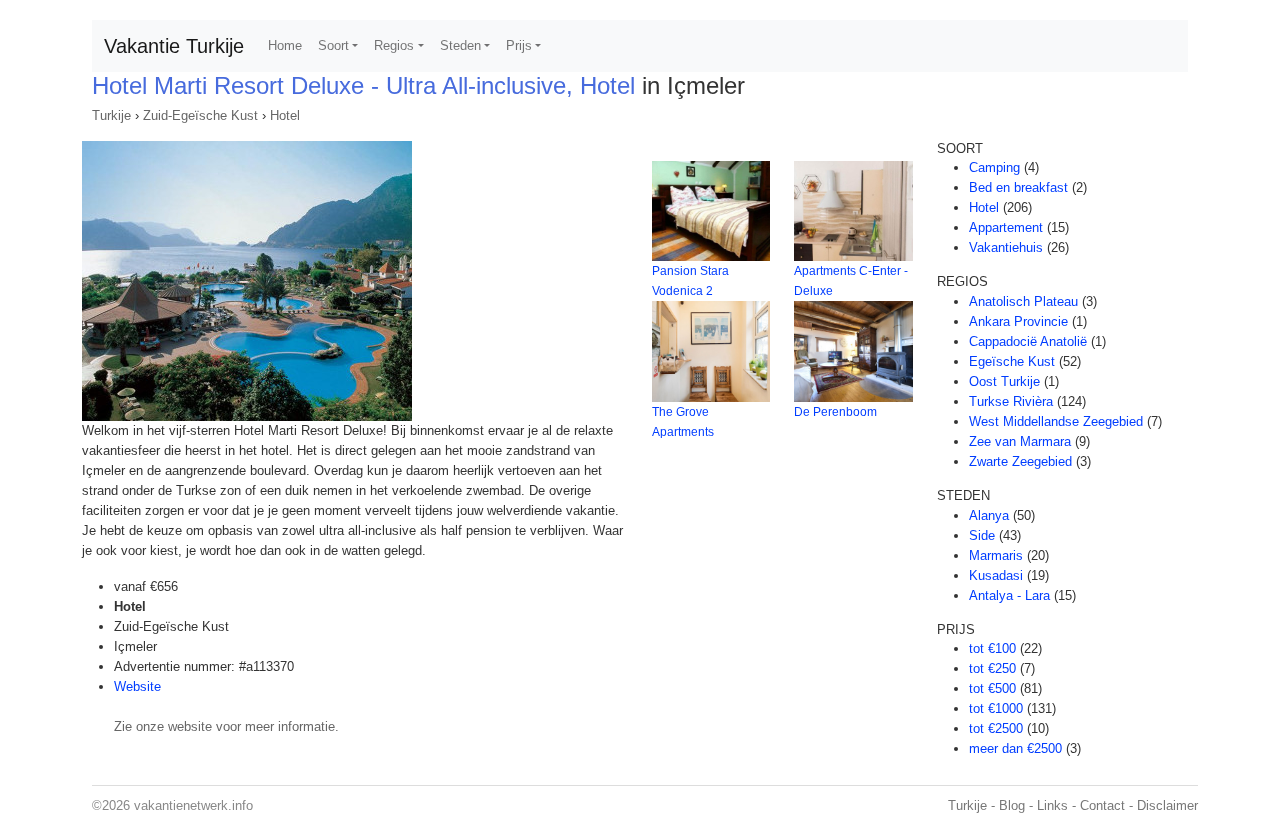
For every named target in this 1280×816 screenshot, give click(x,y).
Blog (1012, 805)
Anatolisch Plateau (1023, 301)
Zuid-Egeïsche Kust (200, 115)
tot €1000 (996, 708)
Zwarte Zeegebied (1020, 461)
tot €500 (992, 688)
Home (285, 45)
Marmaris (996, 555)
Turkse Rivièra (1011, 401)
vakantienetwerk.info (193, 805)
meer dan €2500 (1015, 748)
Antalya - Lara (1009, 595)
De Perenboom (835, 412)
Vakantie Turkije (174, 46)
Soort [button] (333, 45)
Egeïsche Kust (1012, 361)
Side (982, 535)
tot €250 (992, 668)
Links (1052, 805)
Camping (994, 167)
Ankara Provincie (1018, 321)
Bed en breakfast (1018, 187)
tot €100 (992, 648)
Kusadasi (996, 575)
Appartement (1006, 227)
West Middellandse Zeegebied (1056, 421)
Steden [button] (460, 45)
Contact (1102, 805)
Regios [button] (394, 45)
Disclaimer (1167, 805)
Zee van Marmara (1020, 441)
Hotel (285, 115)
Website (137, 686)
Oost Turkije (1004, 381)
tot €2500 (996, 728)
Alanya (989, 515)
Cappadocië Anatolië (1028, 341)
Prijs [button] (519, 45)
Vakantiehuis (1006, 247)
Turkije (111, 115)
